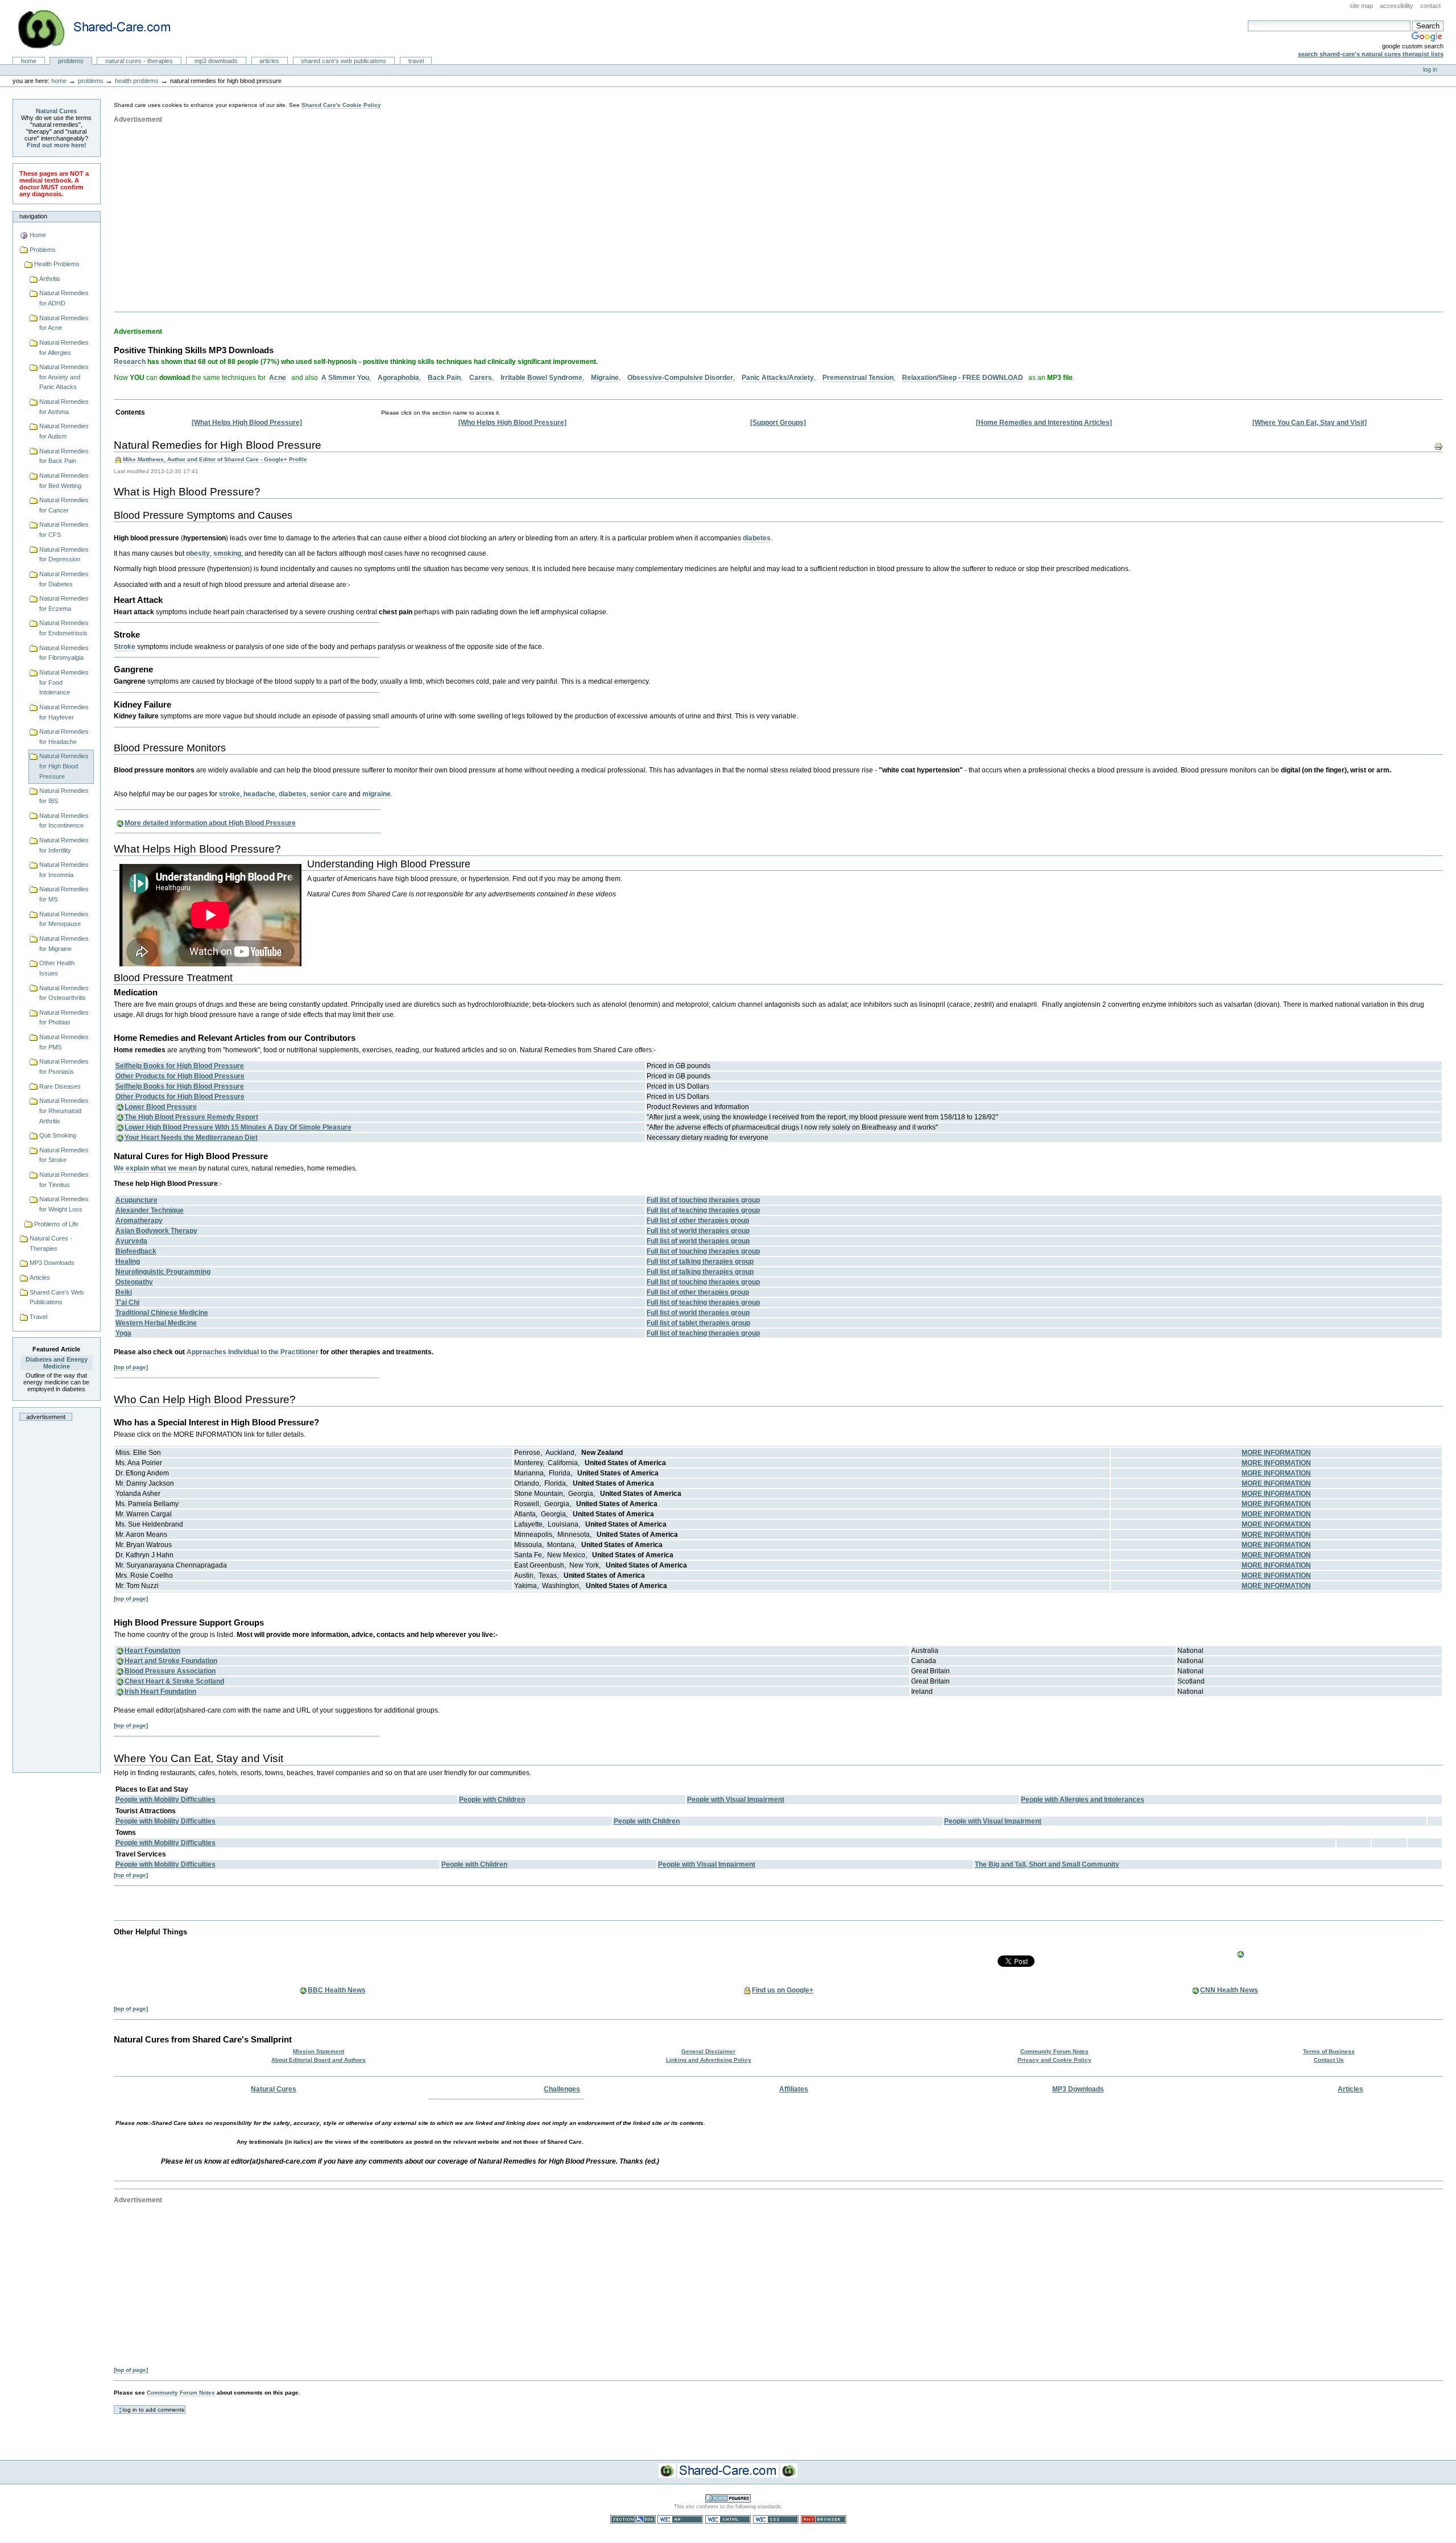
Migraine (605, 378)
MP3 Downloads (216, 61)
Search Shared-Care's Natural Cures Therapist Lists (1371, 54)
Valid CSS (776, 2519)
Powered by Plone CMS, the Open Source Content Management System (728, 2498)
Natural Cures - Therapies (139, 61)
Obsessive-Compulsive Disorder (680, 378)
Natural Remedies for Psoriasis (64, 1066)
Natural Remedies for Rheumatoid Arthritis (64, 1111)
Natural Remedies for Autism (64, 431)
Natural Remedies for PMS (64, 1042)
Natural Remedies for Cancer (64, 505)
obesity (198, 553)
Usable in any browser (824, 2519)
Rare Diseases (60, 1086)
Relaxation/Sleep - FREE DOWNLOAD (963, 378)
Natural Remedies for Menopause (64, 919)
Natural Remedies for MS (64, 894)
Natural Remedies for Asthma (64, 407)
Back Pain (444, 378)
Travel (416, 61)
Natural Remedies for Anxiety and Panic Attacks (64, 377)
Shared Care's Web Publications (344, 61)
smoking (227, 553)
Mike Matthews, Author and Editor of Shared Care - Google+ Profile (215, 459)
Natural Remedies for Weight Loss (64, 1204)
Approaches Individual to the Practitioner (253, 1352)
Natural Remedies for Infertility (64, 845)
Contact (1430, 6)
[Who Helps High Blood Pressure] (512, 423)
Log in (1430, 69)
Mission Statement (318, 2051)
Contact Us (1329, 2060)
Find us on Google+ (783, 1990)
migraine (377, 794)
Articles (269, 61)
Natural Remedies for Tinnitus (64, 1180)
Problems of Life (56, 1224)
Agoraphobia (398, 378)
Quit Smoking (58, 1135)
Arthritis (50, 279)
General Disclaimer (708, 2051)
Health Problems (137, 81)
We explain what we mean (155, 1168)
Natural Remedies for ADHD (64, 298)
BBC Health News (337, 1990)
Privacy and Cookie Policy (1054, 2060)
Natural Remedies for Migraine (64, 944)
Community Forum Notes (1054, 2051)
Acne (278, 378)
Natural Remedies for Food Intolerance (64, 682)
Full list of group (703, 1200)
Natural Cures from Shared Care (103, 29)
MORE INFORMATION (1276, 1453)
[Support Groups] (778, 423)
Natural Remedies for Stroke (64, 1155)
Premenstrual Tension (858, 378)
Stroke (125, 647)
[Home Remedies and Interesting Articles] (1044, 423)
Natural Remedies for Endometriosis (64, 628)
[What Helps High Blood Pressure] (247, 423)
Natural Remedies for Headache (64, 737)
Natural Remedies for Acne (64, 323)
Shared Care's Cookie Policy (341, 105)
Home (29, 61)
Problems (71, 61)
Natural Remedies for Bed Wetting (64, 481)
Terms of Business (1329, 2051)
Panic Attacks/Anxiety (778, 378)
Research (130, 362)
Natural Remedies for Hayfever (64, 712)
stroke (229, 794)
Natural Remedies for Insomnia (64, 870)
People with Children (492, 1800)
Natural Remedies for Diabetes (64, 579)
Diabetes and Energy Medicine (57, 1363)
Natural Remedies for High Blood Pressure (64, 766)
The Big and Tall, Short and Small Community (1047, 1864)
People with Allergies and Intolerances (1083, 1800)
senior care (328, 794)
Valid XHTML (728, 2519)
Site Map (1361, 6)
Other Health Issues (57, 968)
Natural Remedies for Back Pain (64, 456)
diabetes (757, 538)
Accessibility (1397, 6)
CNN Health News (1229, 1990)
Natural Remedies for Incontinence (64, 821)
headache (259, 794)
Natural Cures (56, 111)
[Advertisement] (62, 1599)
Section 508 (633, 2519)
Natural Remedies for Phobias (64, 1018)
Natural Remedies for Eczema (64, 603)
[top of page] (131, 1367)
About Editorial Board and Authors (318, 2060)
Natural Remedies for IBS (64, 796)
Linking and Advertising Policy (709, 2060)
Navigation (33, 216)
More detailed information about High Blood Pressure (210, 823)
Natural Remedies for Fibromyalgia (64, 653)
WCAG (680, 2519)
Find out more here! (57, 145)
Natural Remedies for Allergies (64, 348)
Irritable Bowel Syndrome (541, 378)
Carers (481, 378)
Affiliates (794, 2089)
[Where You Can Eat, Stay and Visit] (1310, 423)
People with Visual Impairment (736, 1800)
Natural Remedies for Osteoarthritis (64, 993)
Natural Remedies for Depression (64, 555)
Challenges (562, 2089)
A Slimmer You (345, 378)
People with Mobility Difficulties (166, 1800)
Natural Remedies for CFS (64, 530)
